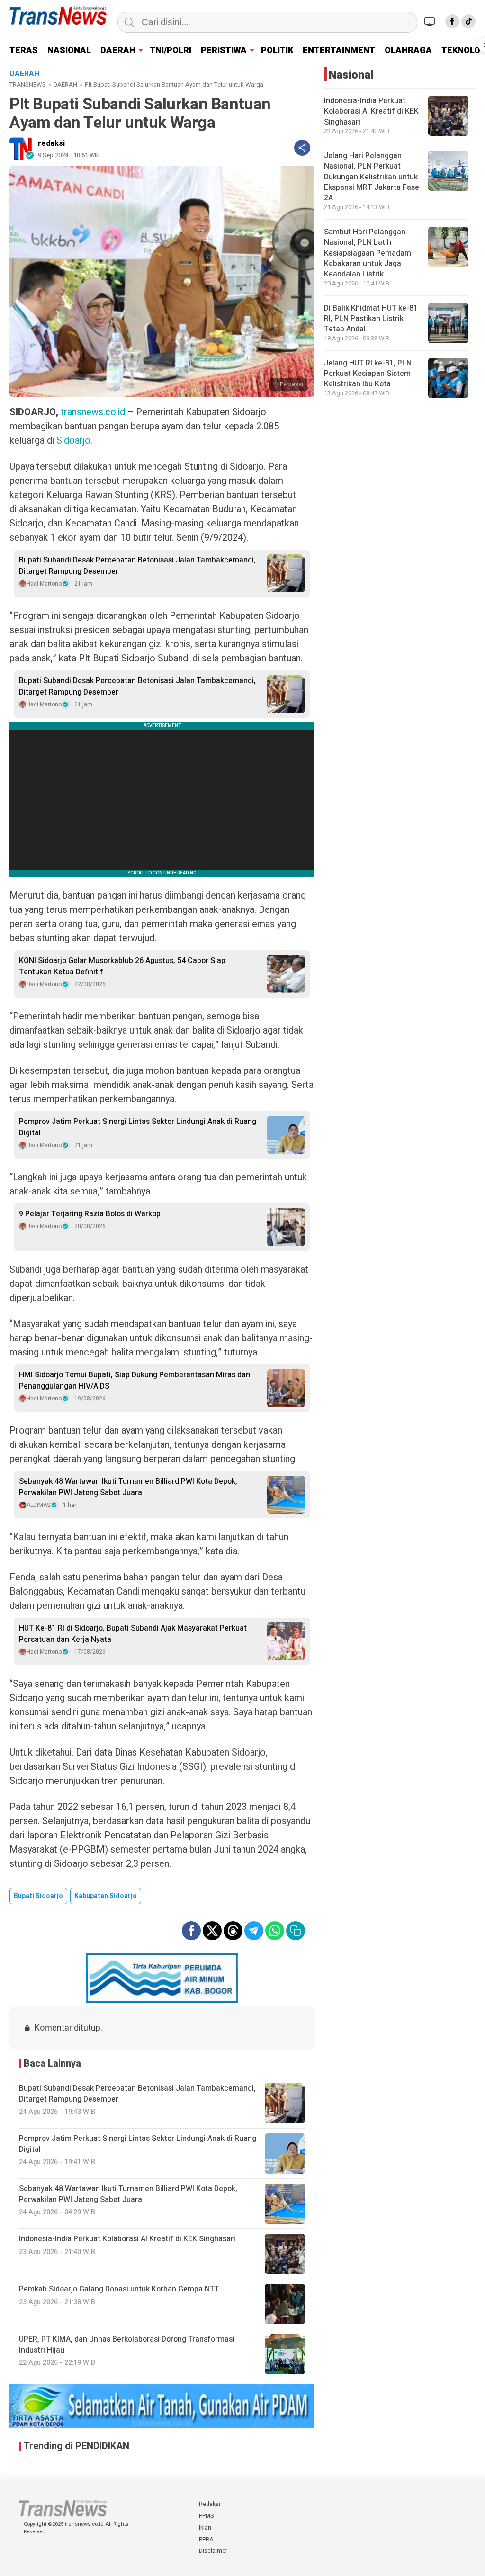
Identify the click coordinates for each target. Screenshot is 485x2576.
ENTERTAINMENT (339, 50)
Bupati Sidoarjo (38, 1896)
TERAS (24, 50)
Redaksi (210, 2504)
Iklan (205, 2528)
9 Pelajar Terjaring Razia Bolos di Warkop (90, 1214)
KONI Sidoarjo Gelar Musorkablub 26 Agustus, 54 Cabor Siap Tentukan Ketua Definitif (122, 966)
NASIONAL (69, 50)
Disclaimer (213, 2551)
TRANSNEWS (28, 85)
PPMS (206, 2516)
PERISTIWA (224, 50)
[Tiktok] (468, 21)
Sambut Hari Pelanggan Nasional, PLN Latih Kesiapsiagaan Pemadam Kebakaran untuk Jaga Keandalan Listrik (368, 253)
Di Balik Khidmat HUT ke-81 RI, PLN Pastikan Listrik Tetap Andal (371, 319)
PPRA (206, 2540)
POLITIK (277, 50)
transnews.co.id (93, 412)
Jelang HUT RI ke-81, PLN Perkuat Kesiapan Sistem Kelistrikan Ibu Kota (368, 374)
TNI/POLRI (171, 50)
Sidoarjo (73, 441)
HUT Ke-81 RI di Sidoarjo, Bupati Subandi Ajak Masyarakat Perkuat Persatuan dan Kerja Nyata (133, 1634)
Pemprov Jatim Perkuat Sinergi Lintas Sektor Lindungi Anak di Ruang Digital (138, 1127)
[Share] (302, 148)
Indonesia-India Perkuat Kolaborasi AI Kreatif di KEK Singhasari (371, 111)
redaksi (51, 143)
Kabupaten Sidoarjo (106, 1896)
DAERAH (118, 50)
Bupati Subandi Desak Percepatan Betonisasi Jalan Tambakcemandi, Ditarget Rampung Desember (137, 566)
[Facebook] (452, 21)
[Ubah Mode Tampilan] (431, 21)
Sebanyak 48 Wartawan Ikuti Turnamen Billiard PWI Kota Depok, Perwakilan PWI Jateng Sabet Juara (128, 1487)
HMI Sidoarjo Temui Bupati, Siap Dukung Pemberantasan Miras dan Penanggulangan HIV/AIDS (135, 1381)
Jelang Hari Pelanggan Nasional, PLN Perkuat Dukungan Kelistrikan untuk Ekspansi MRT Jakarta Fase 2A (372, 177)
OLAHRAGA (408, 50)
